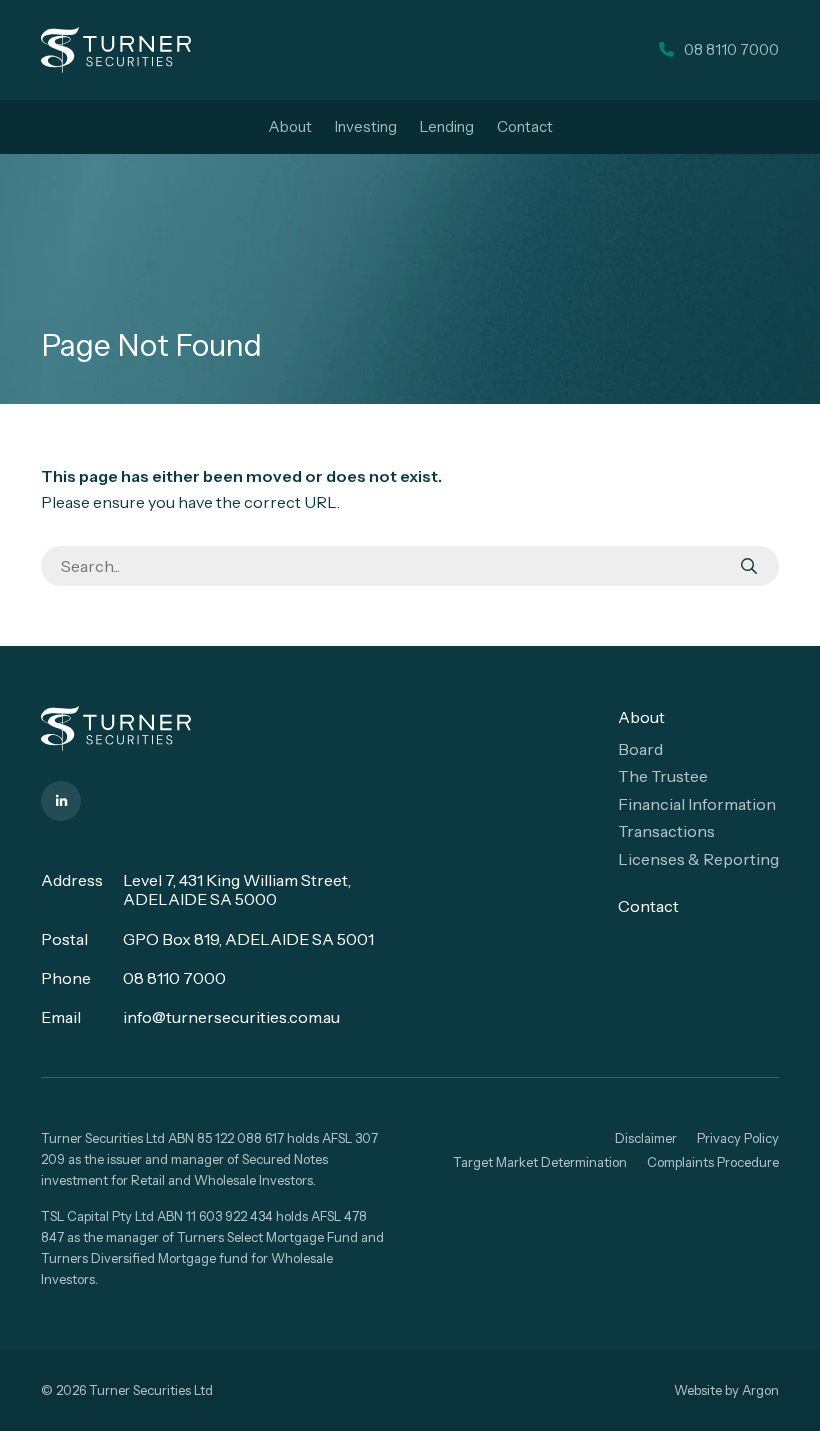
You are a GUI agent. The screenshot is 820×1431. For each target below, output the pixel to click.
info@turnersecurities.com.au (231, 1017)
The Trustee (663, 776)
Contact (525, 126)
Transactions (666, 831)
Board (640, 749)
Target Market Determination (540, 1162)
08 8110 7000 (174, 978)
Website (698, 1390)
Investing (366, 126)
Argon (760, 1390)
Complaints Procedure (713, 1162)
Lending (447, 126)
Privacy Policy (738, 1138)
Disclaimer (646, 1138)
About (290, 126)
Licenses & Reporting (698, 859)
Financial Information (697, 804)
